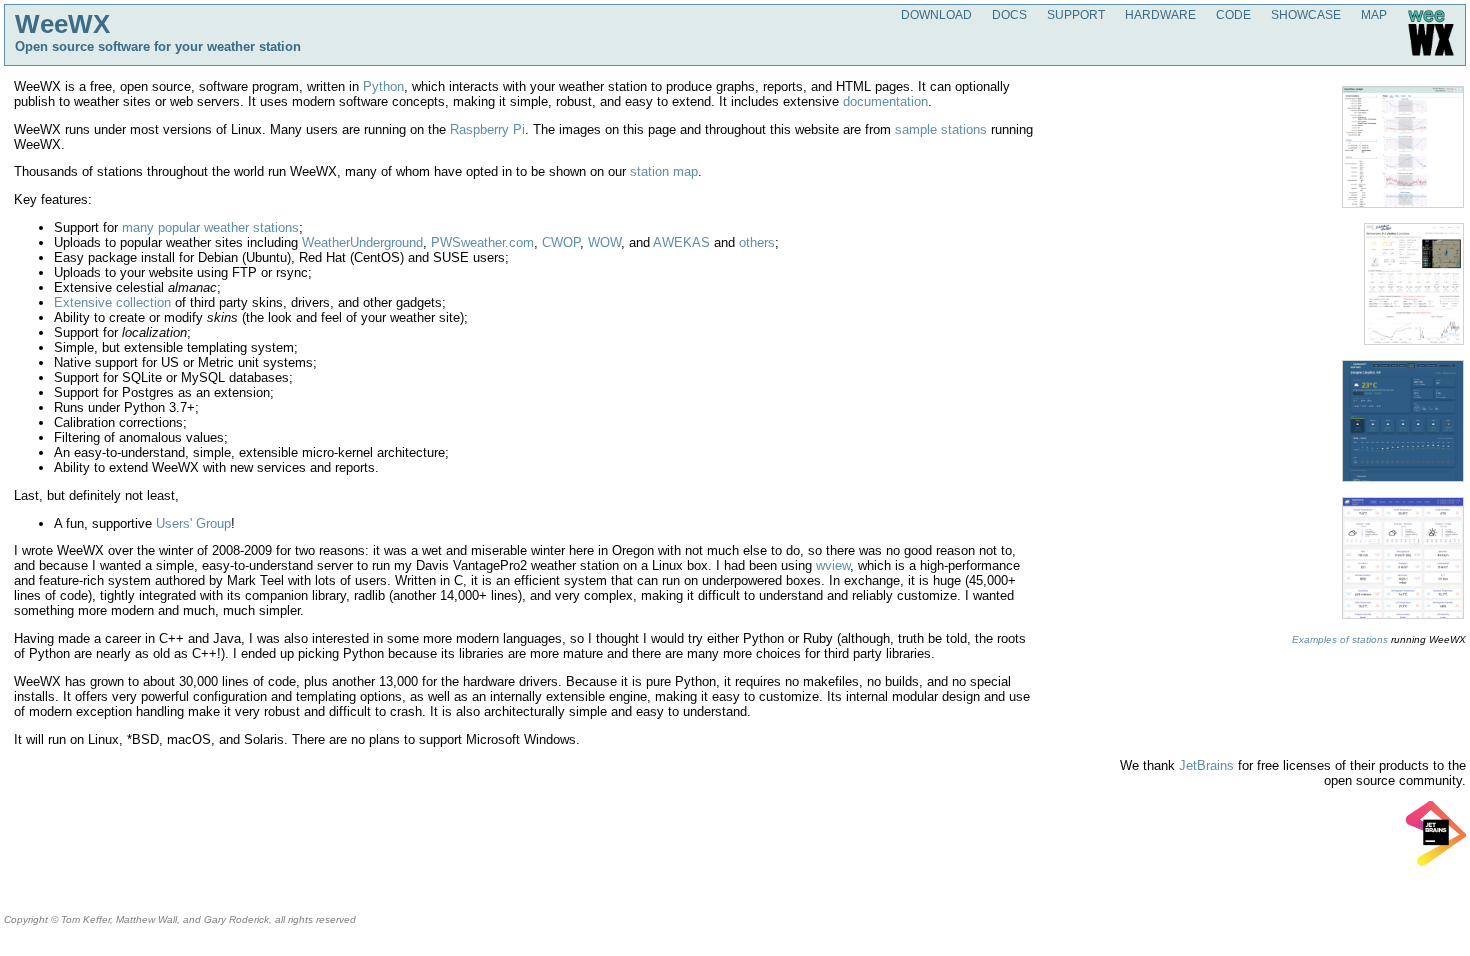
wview (833, 565)
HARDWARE (1160, 15)
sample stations (941, 129)
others (757, 242)
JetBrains (1206, 765)
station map (664, 171)
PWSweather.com (482, 242)
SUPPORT (1076, 15)
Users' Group (193, 523)
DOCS (1009, 15)
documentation (885, 101)
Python (383, 86)
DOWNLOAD (936, 15)
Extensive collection (112, 302)
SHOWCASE (1306, 15)
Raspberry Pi (487, 129)
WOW (604, 242)
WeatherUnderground (362, 242)
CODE (1233, 15)
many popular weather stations (210, 227)
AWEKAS (681, 242)
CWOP (561, 242)
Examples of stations (1340, 639)
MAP (1374, 15)
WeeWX (62, 24)
